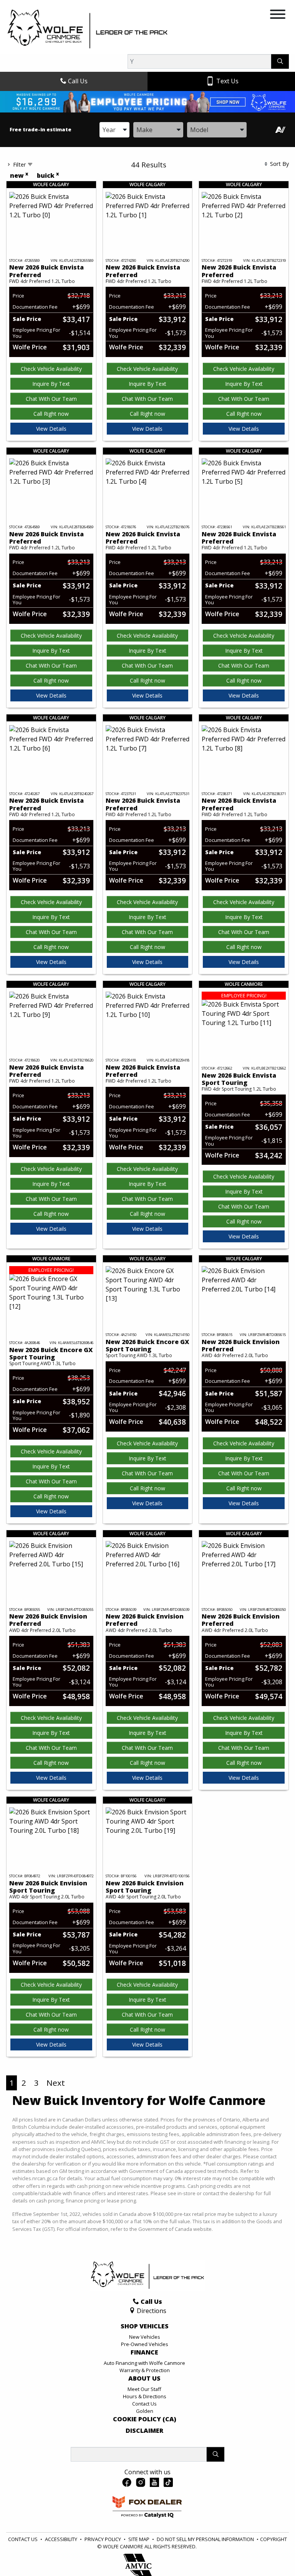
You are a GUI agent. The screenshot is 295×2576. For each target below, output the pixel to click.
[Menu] (278, 15)
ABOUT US (144, 2379)
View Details (51, 429)
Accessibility (62, 2539)
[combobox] (114, 130)
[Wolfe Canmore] (88, 29)
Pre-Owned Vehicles (145, 2344)
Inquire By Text (51, 384)
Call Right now (51, 414)
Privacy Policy (103, 2539)
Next (56, 2083)
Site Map (139, 2539)
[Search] (280, 61)
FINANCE (144, 2353)
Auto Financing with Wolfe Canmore (144, 2363)
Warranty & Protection (145, 2370)
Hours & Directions (145, 2396)
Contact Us (144, 2404)
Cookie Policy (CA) (145, 2419)
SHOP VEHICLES (145, 2326)
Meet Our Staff (144, 2389)
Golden (145, 2411)
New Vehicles (145, 2337)
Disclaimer (144, 2431)
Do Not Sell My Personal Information (206, 2539)
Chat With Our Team (51, 399)
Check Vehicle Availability (51, 369)
